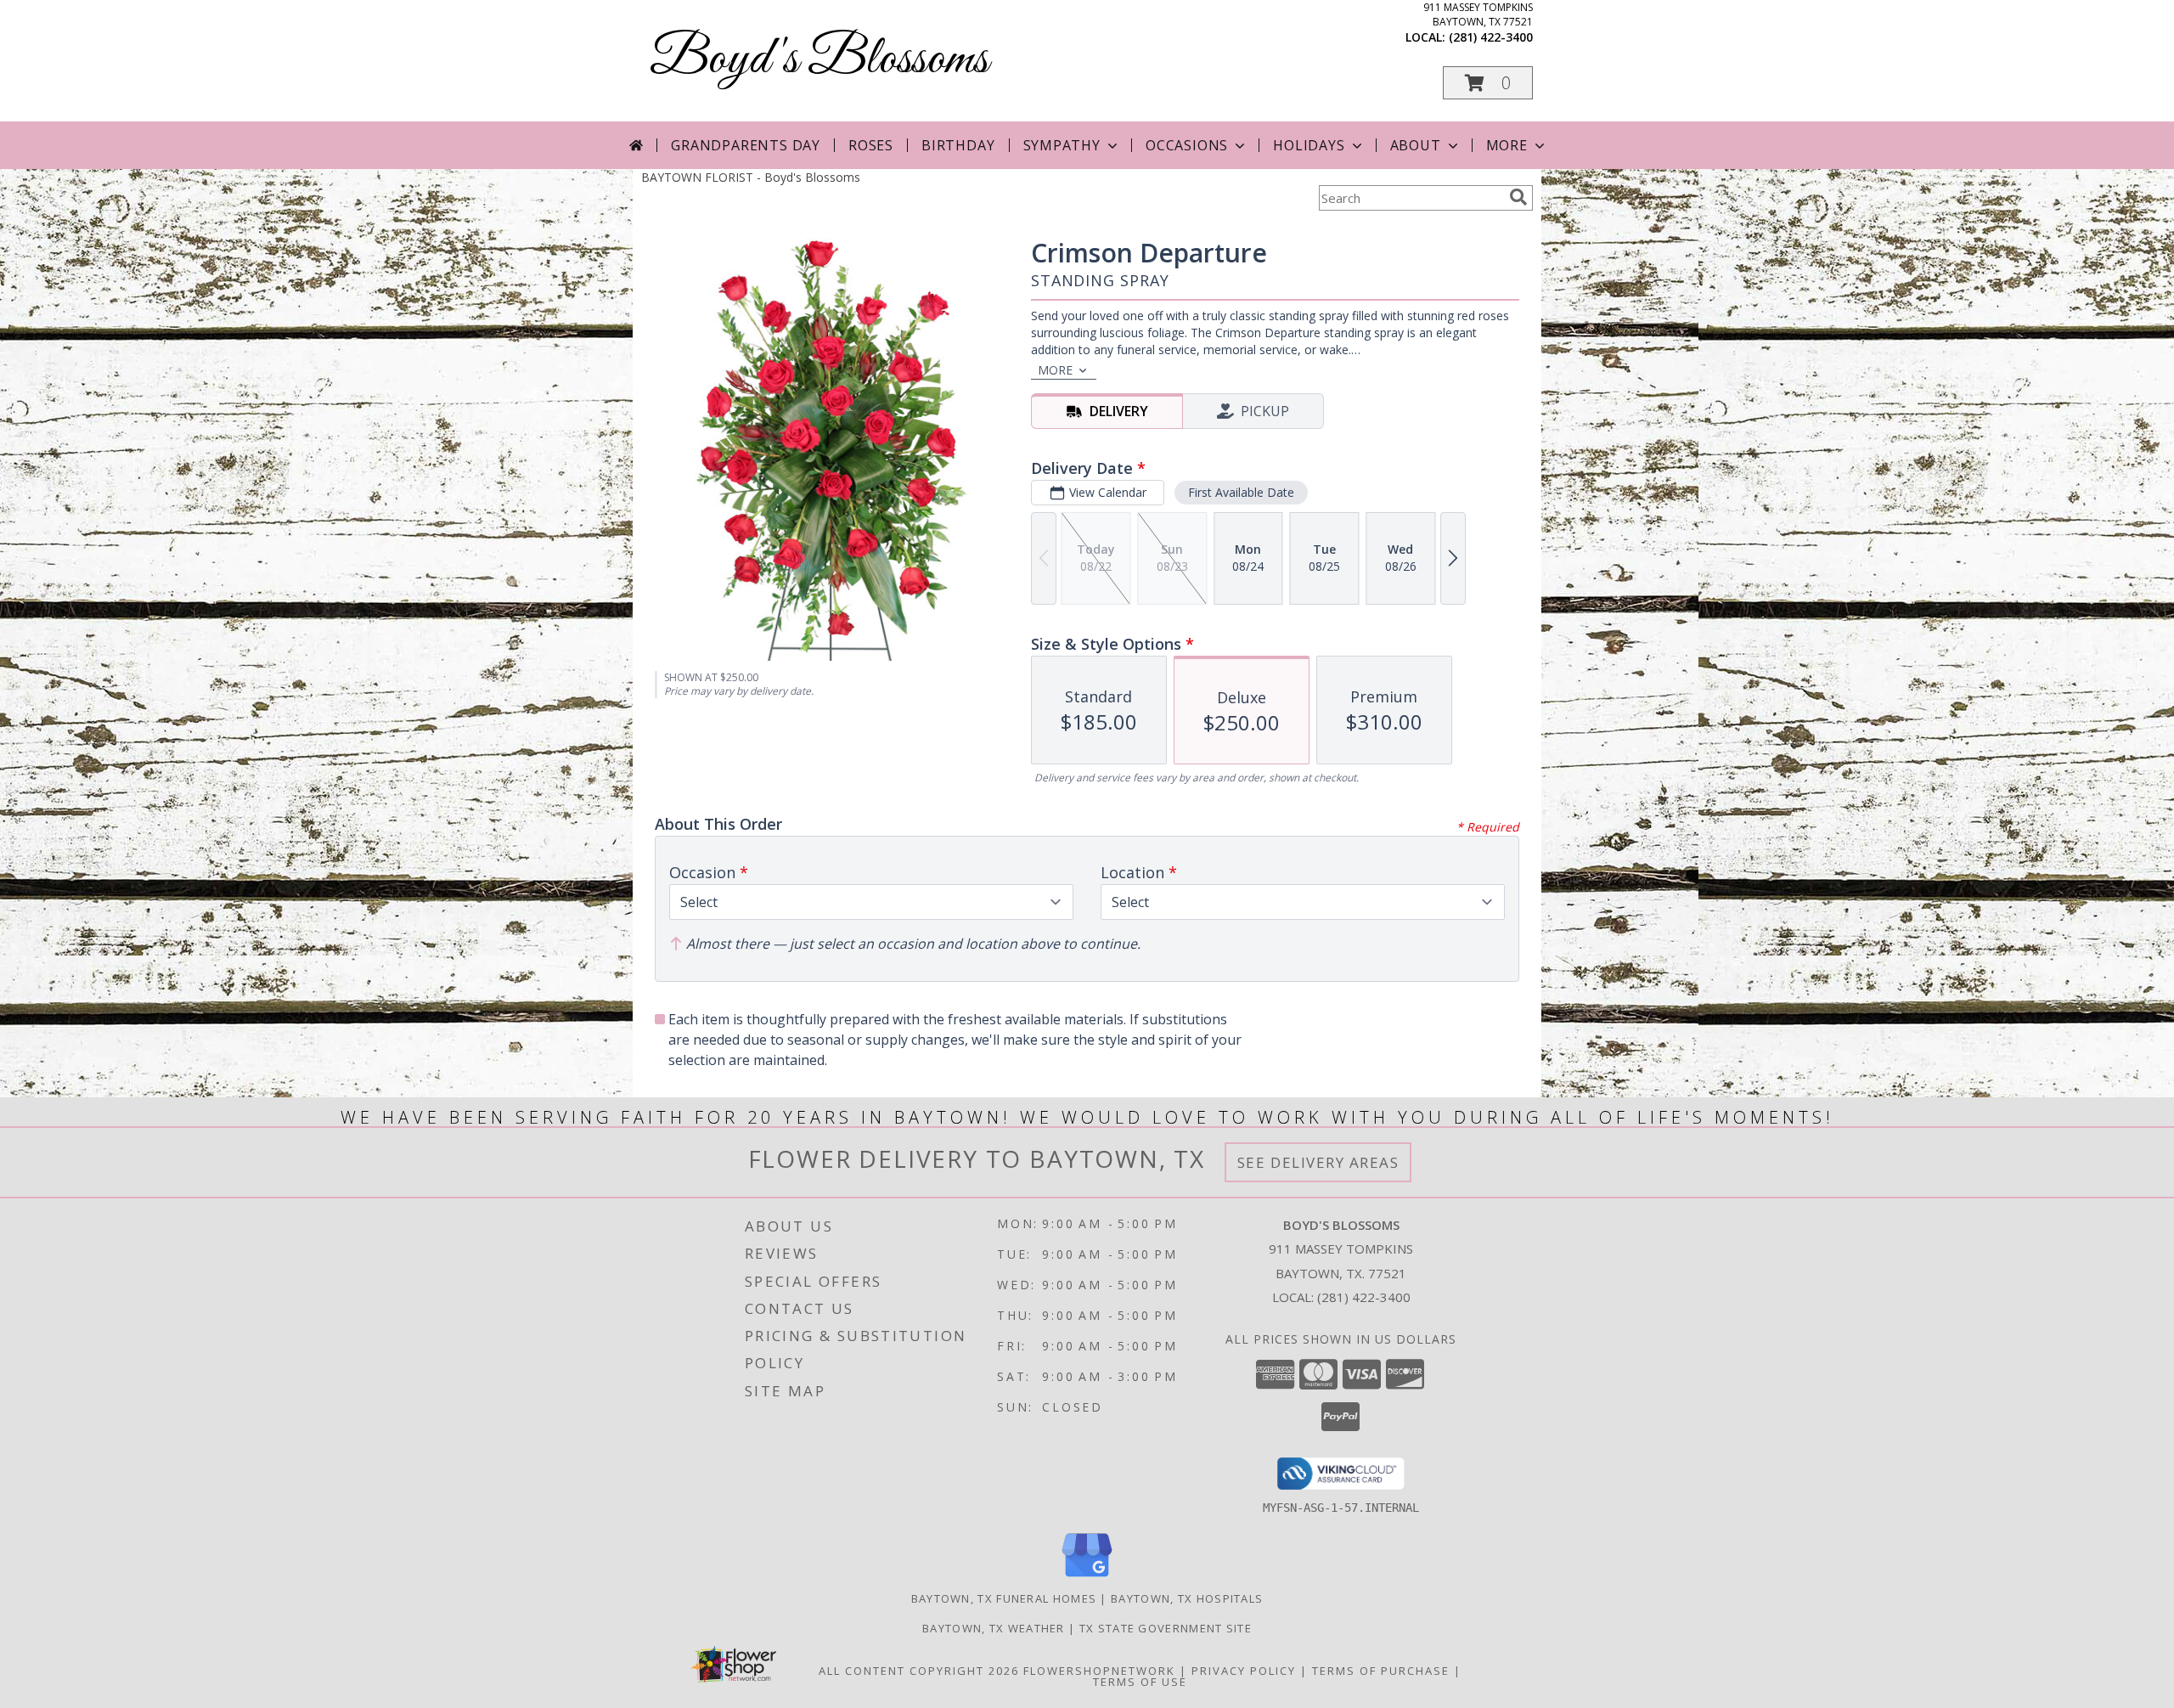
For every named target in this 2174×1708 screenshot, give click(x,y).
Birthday (958, 145)
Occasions (1187, 145)
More (1507, 145)
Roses (871, 145)
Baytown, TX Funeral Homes (1004, 1598)
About (1416, 145)
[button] (1488, 83)
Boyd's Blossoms (819, 60)
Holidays (1309, 145)
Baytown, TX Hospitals (1187, 1598)
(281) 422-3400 (1491, 37)
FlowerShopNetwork (1099, 1671)
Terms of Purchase (1381, 1671)
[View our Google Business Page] (1087, 1578)
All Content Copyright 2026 (919, 1671)
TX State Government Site (1166, 1628)
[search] (1518, 197)
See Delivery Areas (1318, 1162)
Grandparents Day (746, 145)
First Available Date (1241, 492)
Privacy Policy (1244, 1671)
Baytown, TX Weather (994, 1628)
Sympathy (1062, 145)
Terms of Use (1140, 1682)
